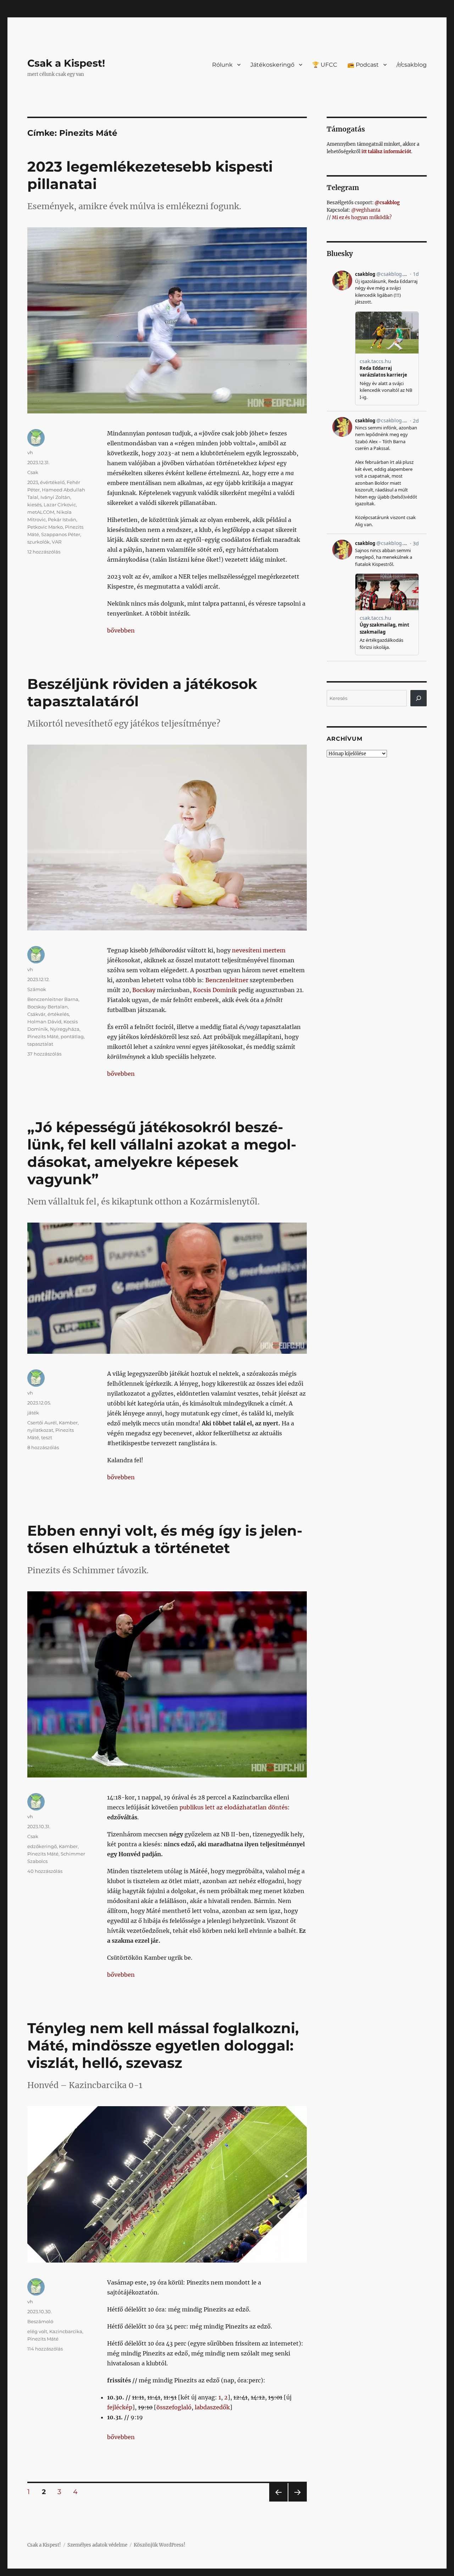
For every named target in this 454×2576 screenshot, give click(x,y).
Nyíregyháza (65, 1029)
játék (33, 1413)
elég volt (37, 2331)
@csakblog (387, 203)
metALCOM (41, 512)
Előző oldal (277, 2501)
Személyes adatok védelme (97, 2545)
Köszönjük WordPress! (160, 2545)
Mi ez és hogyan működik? (362, 218)
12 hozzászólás (44, 552)
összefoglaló (174, 2407)
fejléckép (120, 2407)
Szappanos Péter (61, 534)
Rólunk (222, 65)
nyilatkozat (40, 1430)
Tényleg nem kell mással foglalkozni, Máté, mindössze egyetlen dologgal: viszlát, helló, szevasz (163, 2045)
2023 (33, 482)
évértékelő (52, 482)
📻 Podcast (363, 65)
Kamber (68, 1423)
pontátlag (72, 1036)
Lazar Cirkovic (60, 505)
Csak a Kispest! (66, 63)
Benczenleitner (227, 980)
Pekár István (62, 519)
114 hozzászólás (45, 2349)
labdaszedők (212, 2407)
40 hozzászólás (45, 1871)
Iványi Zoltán (55, 497)
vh (30, 452)
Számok (37, 989)
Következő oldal (298, 2501)
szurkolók (38, 542)
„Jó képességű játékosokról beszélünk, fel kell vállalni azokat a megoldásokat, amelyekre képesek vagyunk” (162, 1153)
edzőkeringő (42, 1846)
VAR (57, 542)
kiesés (34, 505)
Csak (33, 472)
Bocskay (144, 990)
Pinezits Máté (43, 1036)
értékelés (58, 1014)
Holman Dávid (44, 1022)
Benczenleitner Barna (53, 999)
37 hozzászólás (44, 1054)
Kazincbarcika (66, 2331)
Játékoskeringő (272, 65)
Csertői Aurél (42, 1423)
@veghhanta (366, 210)
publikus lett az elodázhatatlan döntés (234, 1807)
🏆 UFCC (325, 65)
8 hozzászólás (43, 1447)
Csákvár (36, 1014)
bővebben (121, 630)
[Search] (419, 698)
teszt (47, 1437)
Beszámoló (40, 2321)
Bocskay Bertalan (48, 1007)
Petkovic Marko (45, 527)
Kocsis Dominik (215, 990)
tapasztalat (40, 1044)
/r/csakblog (412, 65)
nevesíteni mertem (259, 950)
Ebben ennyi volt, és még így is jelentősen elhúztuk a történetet (165, 1539)
